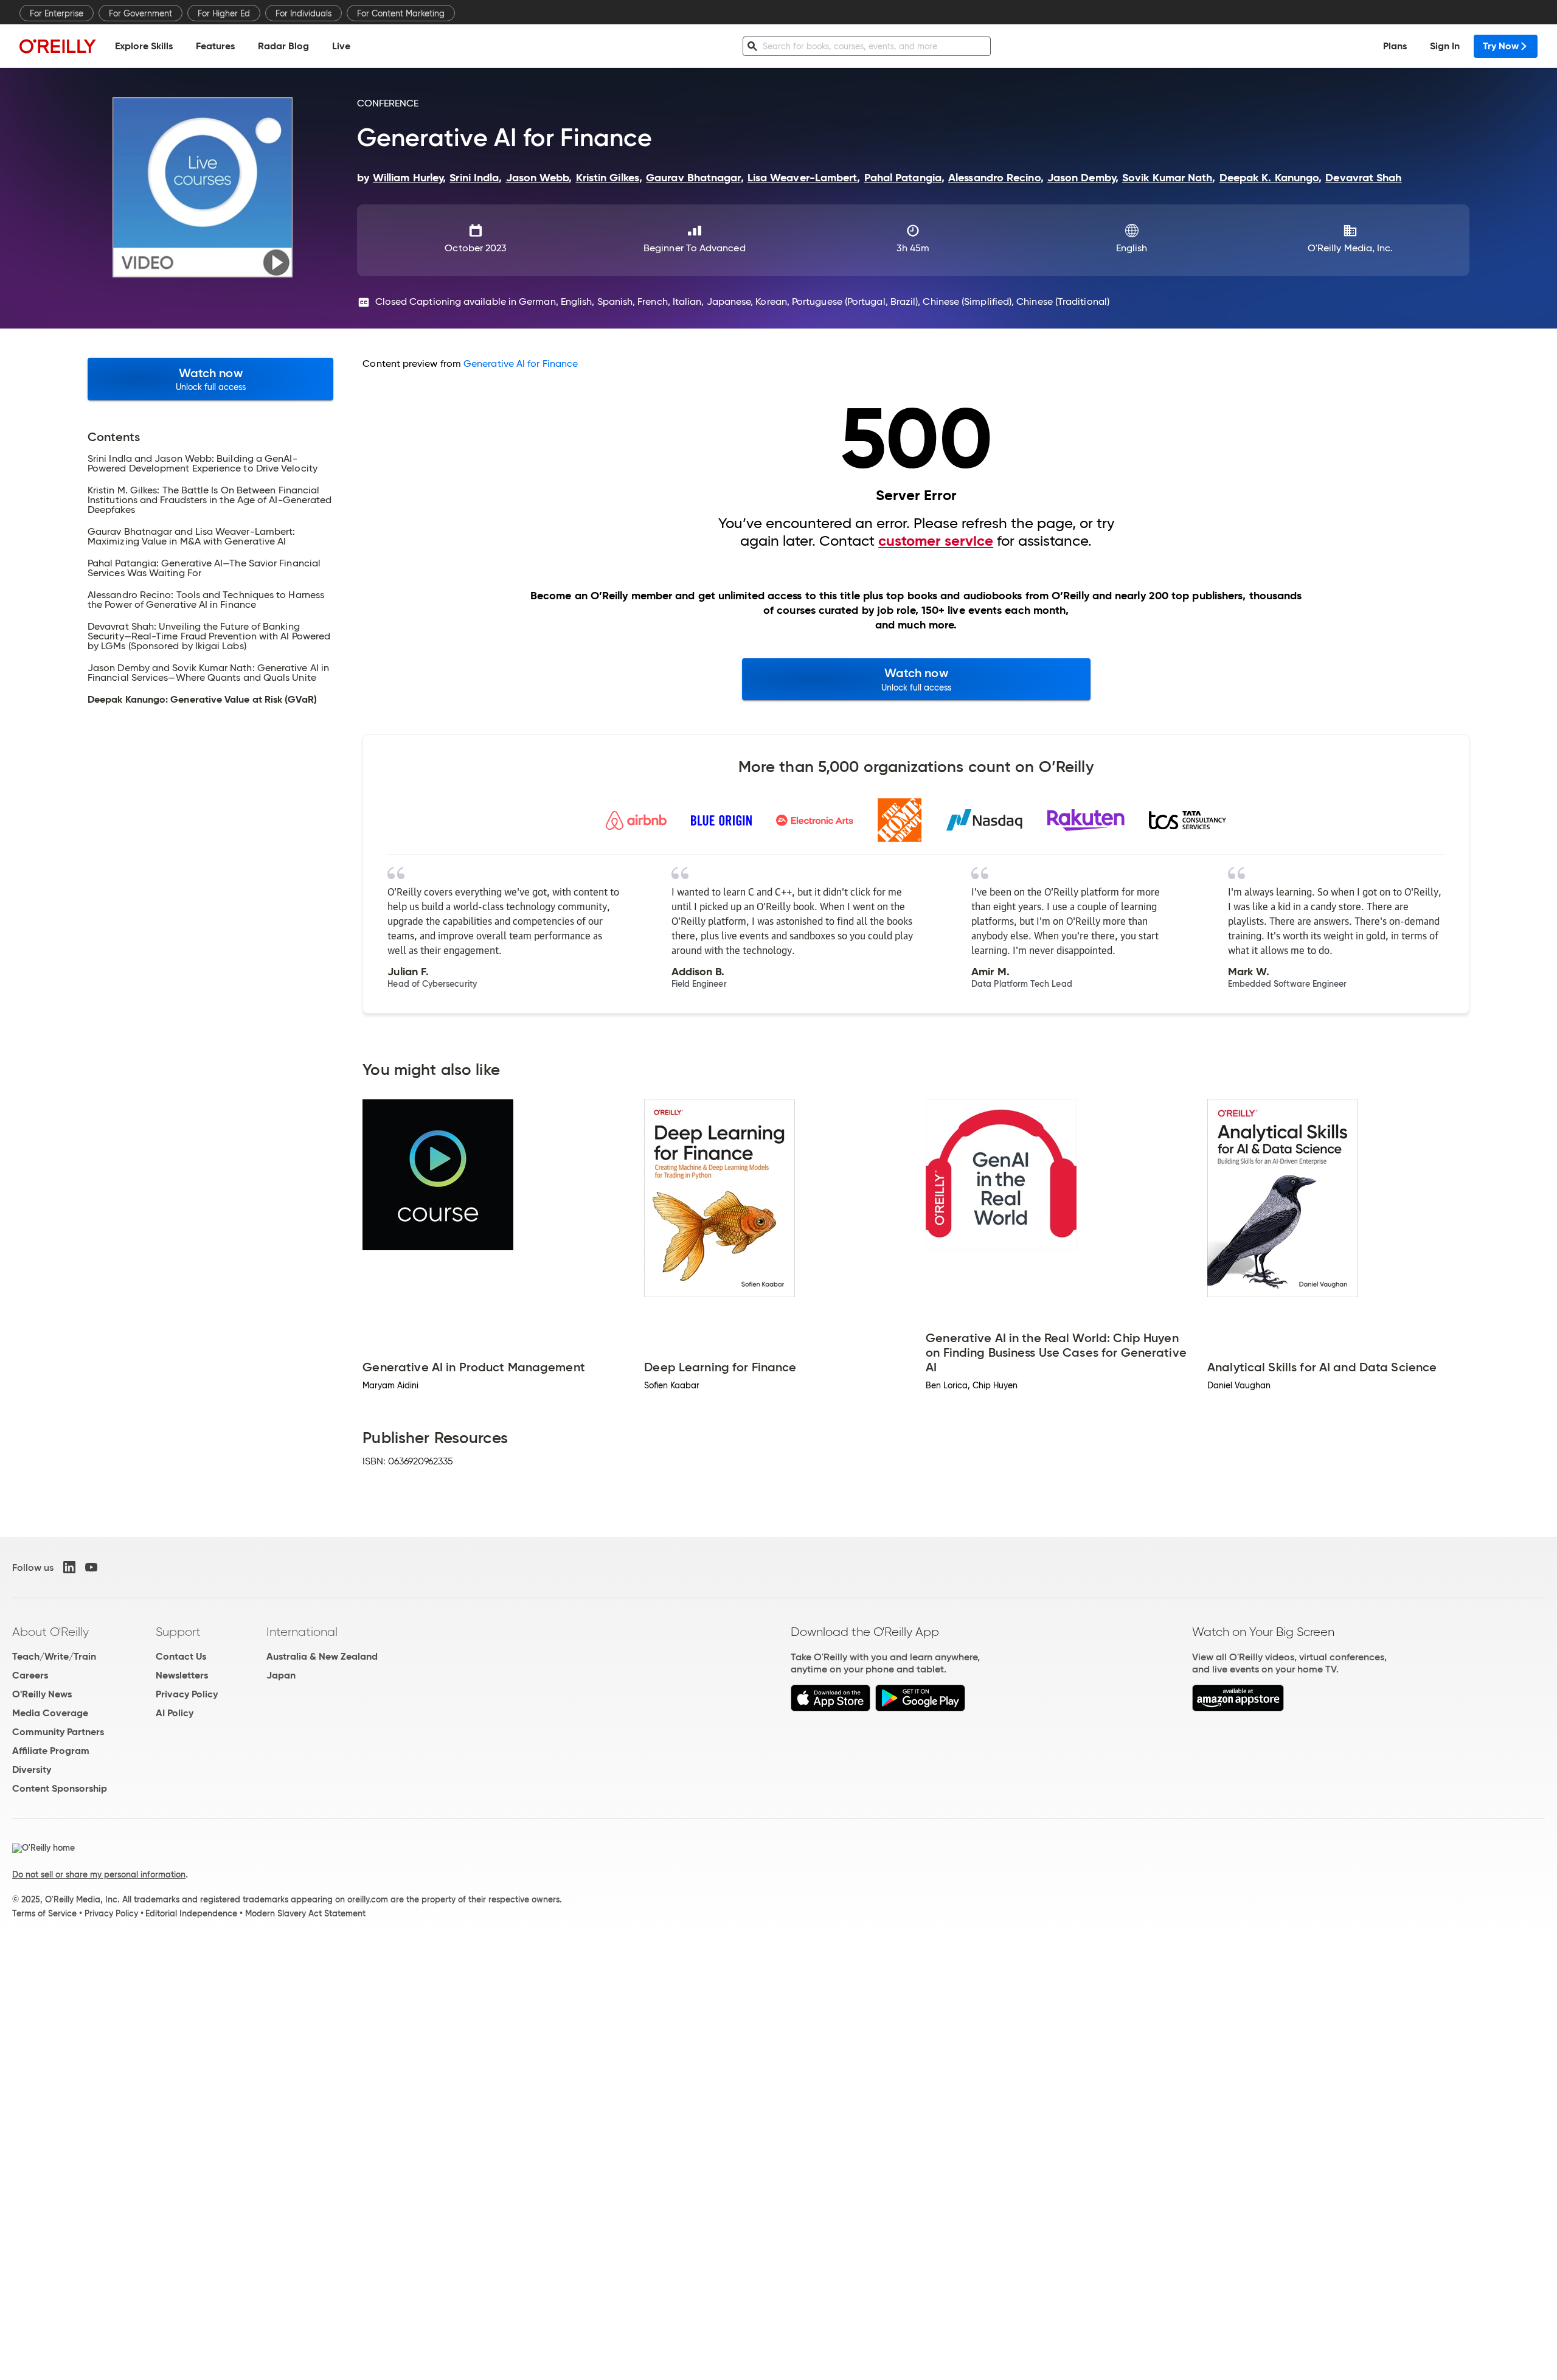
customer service (936, 541)
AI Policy (175, 1713)
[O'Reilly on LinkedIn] (69, 1567)
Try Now (1501, 46)
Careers (30, 1675)
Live (341, 46)
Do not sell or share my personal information (99, 1874)
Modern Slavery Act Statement (305, 1913)
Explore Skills (144, 46)
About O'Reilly (50, 1632)
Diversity (32, 1769)
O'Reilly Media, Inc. (1351, 248)
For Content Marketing (401, 13)
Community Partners (58, 1732)
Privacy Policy (187, 1694)
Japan (281, 1675)
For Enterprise (57, 13)
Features (215, 46)
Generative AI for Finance (521, 364)
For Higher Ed (224, 13)
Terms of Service (44, 1913)
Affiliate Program (51, 1751)
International (302, 1632)
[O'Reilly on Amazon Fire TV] (1238, 1708)
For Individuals (303, 13)
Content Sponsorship (60, 1788)
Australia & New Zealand (322, 1656)
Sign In (1445, 46)
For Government (140, 13)
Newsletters (182, 1675)
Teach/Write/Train (54, 1656)
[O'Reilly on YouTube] (91, 1567)
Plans (1395, 46)
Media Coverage (50, 1713)
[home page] (58, 46)
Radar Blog (283, 46)
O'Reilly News (42, 1694)
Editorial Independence (191, 1913)
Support (178, 1632)
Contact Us (181, 1656)
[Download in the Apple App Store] (831, 1708)
